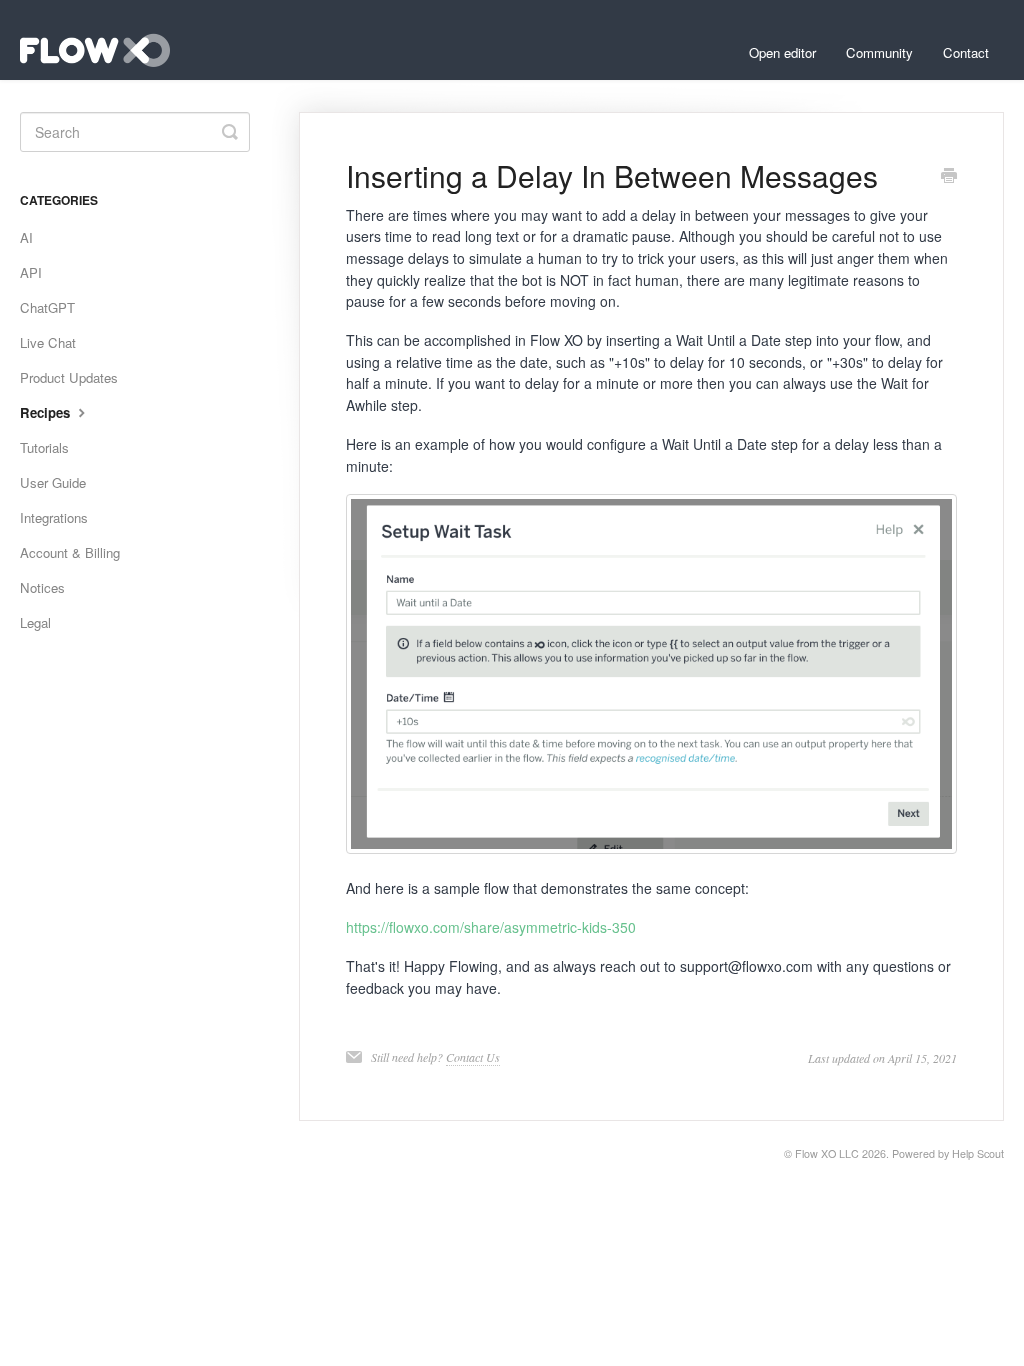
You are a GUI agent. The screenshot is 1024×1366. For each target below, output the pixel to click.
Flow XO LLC (827, 1153)
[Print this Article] (949, 177)
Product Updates (69, 377)
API (31, 272)
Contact (966, 52)
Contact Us (473, 1057)
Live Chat (48, 342)
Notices (42, 587)
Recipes (47, 412)
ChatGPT (47, 307)
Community (879, 52)
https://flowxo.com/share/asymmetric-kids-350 (491, 927)
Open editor (782, 52)
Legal (35, 622)
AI (26, 237)
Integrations (54, 517)
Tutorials (44, 447)
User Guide (53, 482)
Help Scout (978, 1153)
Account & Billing (70, 552)
